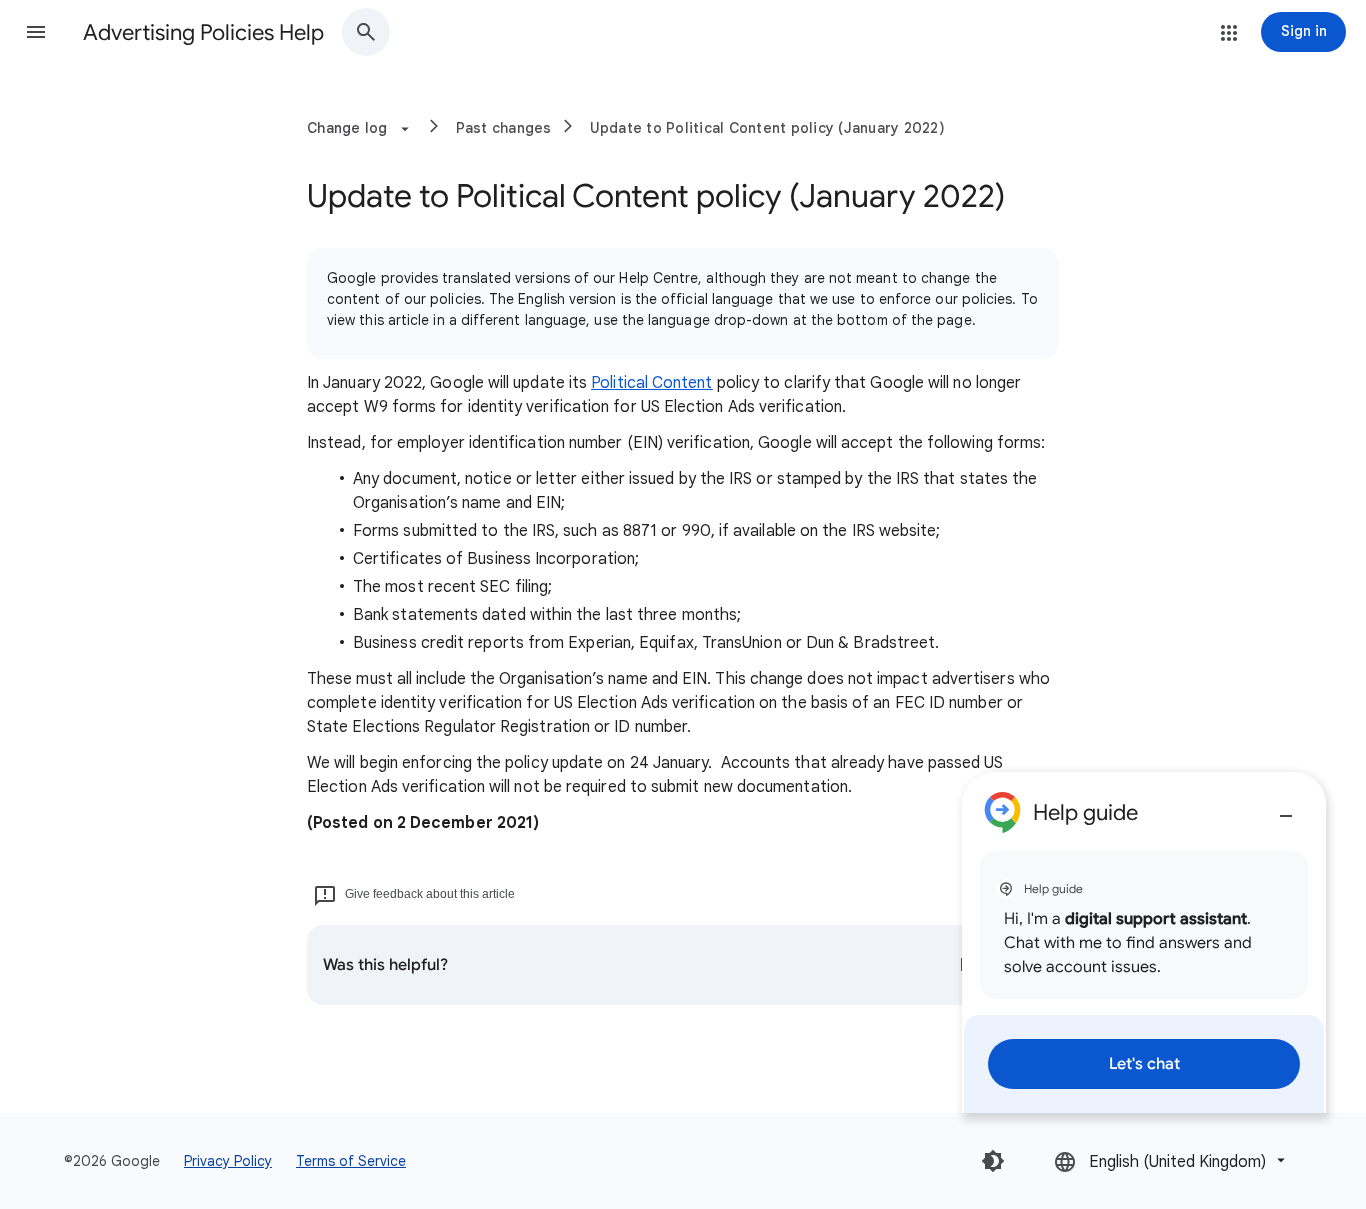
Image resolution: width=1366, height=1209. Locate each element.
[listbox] (1171, 1160)
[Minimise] (1286, 808)
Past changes (504, 128)
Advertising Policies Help (203, 32)
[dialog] (1144, 942)
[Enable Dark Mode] (993, 1161)
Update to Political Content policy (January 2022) (767, 128)
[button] (36, 32)
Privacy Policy (228, 1161)
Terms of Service (351, 1161)
